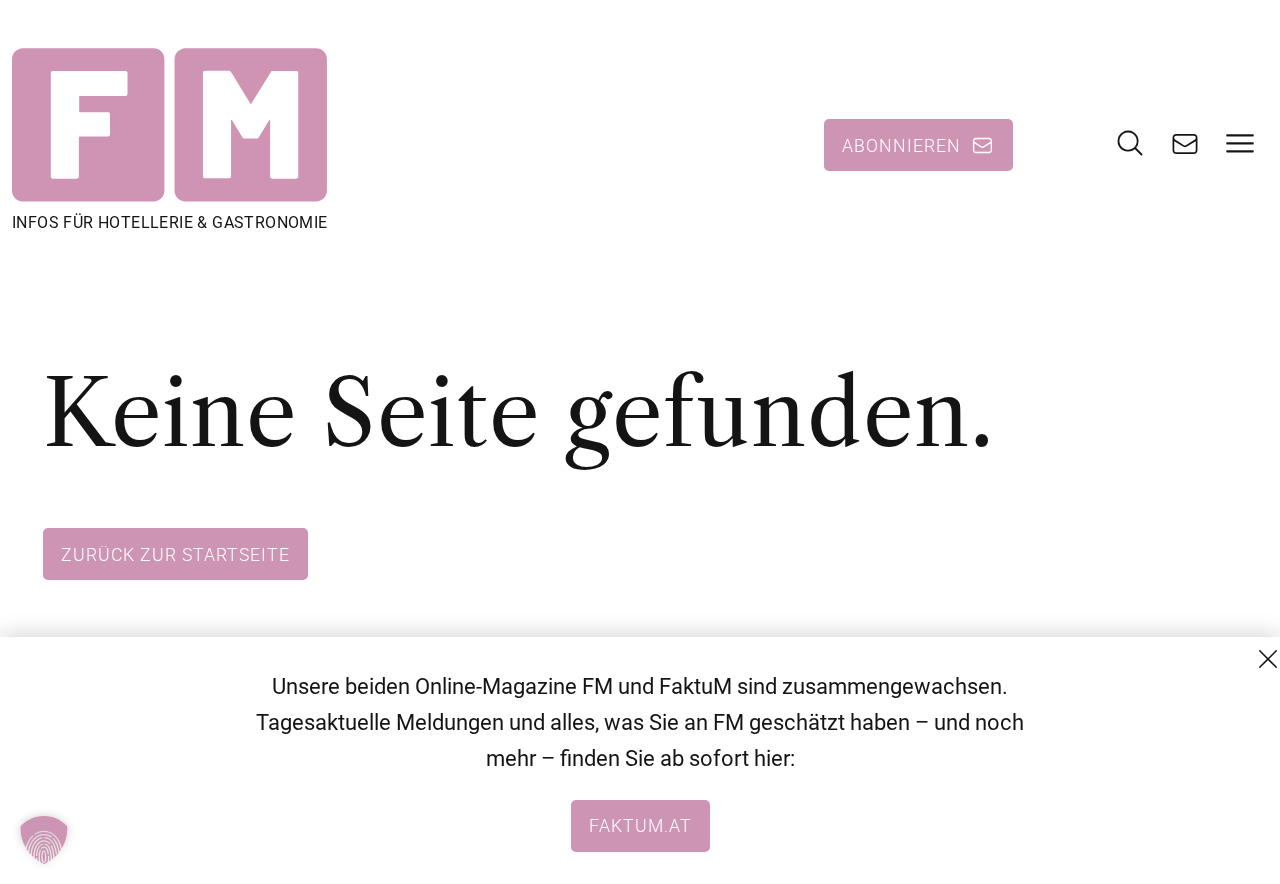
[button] (44, 840)
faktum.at (640, 825)
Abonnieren (901, 145)
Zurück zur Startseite (175, 554)
